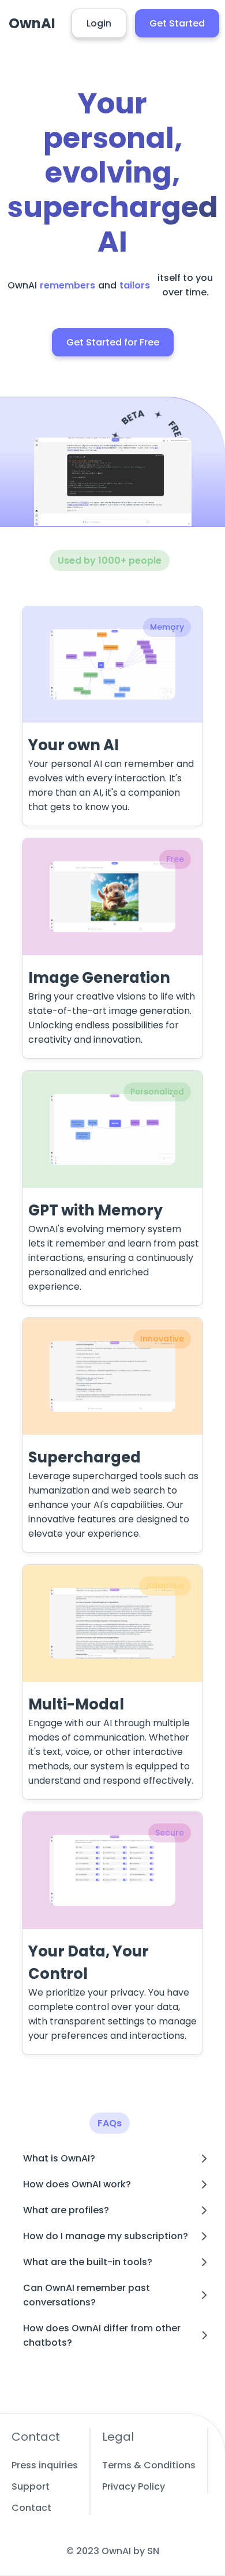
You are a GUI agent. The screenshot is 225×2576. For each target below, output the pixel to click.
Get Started (177, 23)
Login (99, 23)
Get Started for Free (113, 342)
